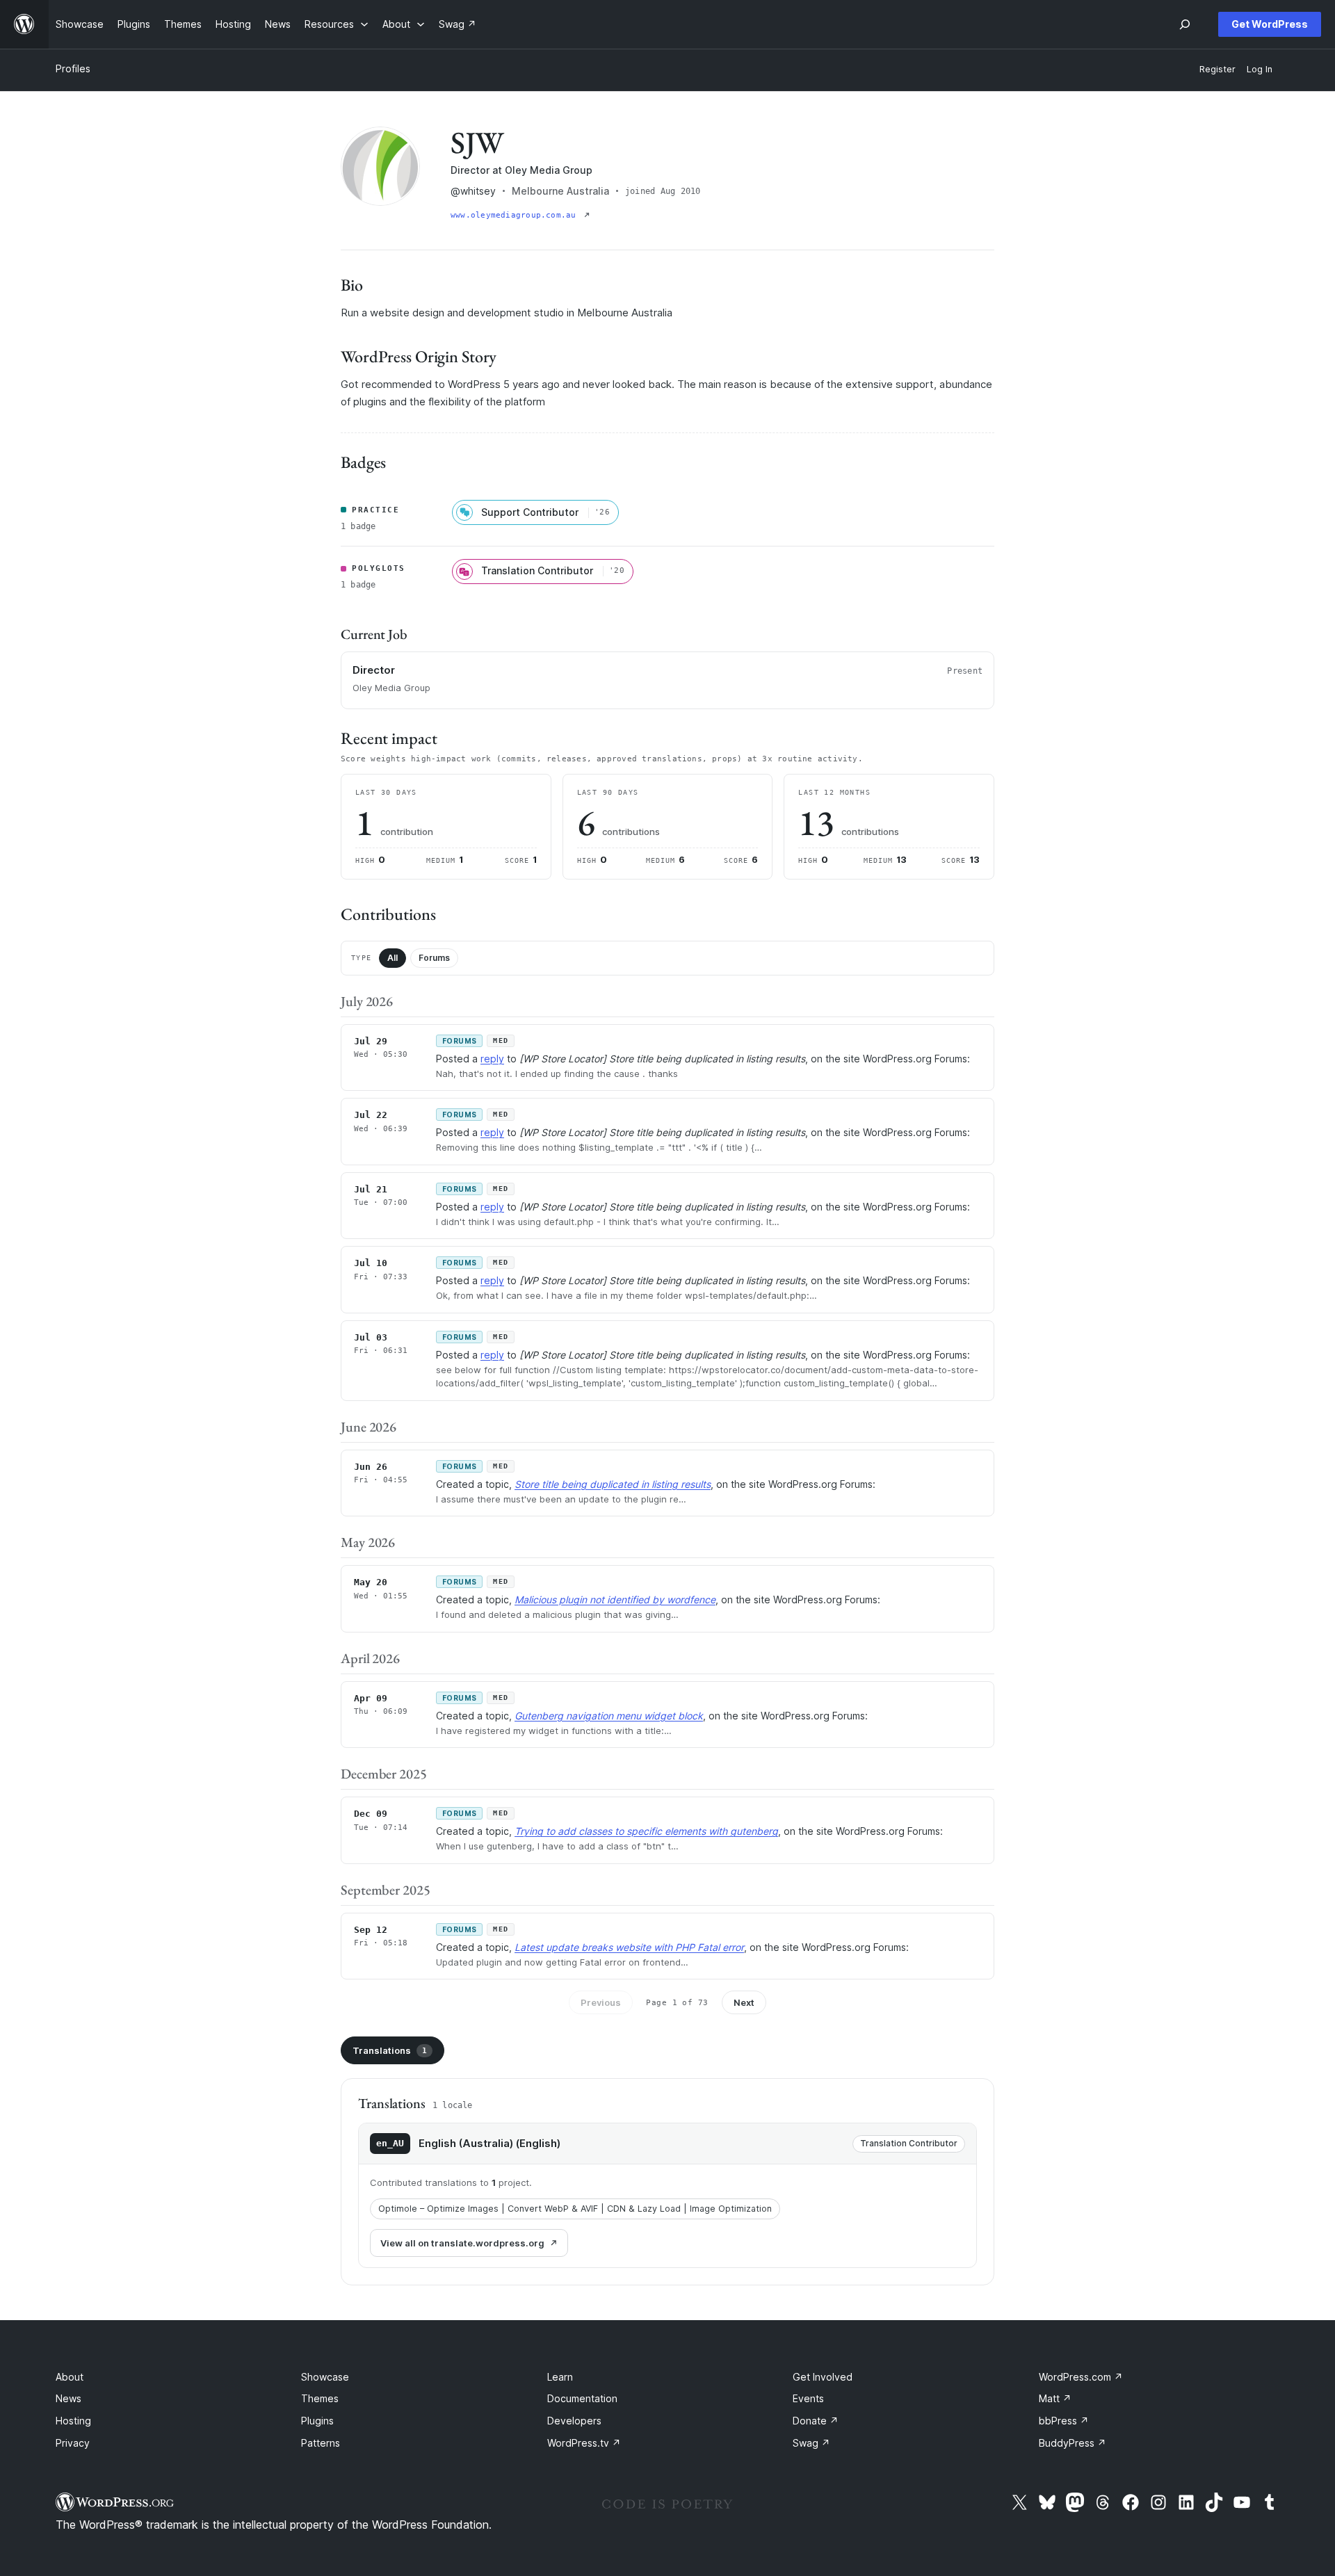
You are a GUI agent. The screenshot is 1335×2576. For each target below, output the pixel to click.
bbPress (1064, 2421)
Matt (1055, 2398)
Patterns (321, 2443)
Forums (434, 958)
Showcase (325, 2377)
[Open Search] (1185, 24)
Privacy (73, 2443)
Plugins (317, 2421)
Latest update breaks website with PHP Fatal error (629, 1947)
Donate (816, 2421)
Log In (1260, 69)
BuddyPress (1073, 2443)
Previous (601, 2002)
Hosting (73, 2421)
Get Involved (823, 2377)
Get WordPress (1270, 24)
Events (808, 2398)
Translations (390, 2050)
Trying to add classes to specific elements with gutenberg (646, 1831)
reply (492, 1059)
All (393, 958)
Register (1217, 69)
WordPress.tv (584, 2443)
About (70, 2377)
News (68, 2398)
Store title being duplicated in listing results (613, 1484)
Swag (811, 2443)
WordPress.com (1081, 2377)
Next (744, 2002)
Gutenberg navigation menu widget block (609, 1716)
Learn (560, 2377)
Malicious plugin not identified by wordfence (615, 1599)
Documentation (582, 2398)
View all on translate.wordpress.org (462, 2243)
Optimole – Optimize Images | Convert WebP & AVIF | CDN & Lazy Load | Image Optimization (575, 2209)
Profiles (73, 68)
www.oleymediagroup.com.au (516, 215)
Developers (574, 2421)
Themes (320, 2398)
